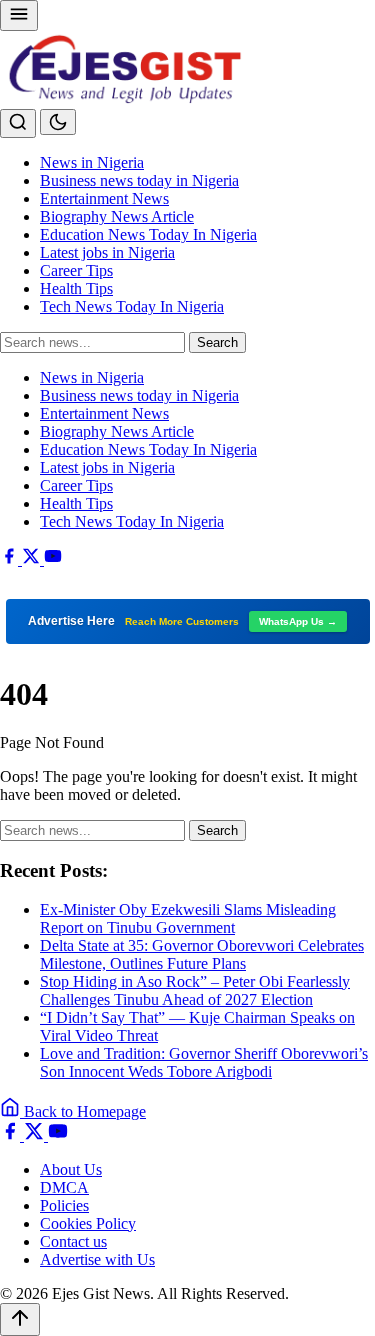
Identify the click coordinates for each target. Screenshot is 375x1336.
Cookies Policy (88, 1223)
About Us (71, 1169)
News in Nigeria (92, 162)
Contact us (73, 1241)
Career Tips (76, 270)
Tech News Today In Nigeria (132, 306)
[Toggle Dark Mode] (58, 122)
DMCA (64, 1187)
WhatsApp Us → (298, 621)
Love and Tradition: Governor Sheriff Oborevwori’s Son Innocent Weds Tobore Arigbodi (204, 1062)
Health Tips (76, 288)
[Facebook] (11, 559)
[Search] (18, 123)
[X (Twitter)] (33, 559)
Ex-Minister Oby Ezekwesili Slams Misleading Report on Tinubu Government (188, 918)
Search (217, 342)
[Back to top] (20, 1319)
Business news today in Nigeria (139, 180)
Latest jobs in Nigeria (107, 252)
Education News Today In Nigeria (148, 234)
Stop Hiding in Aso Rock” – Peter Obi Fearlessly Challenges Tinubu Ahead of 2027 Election (195, 990)
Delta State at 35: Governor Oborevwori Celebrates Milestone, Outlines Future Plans (202, 954)
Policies (64, 1205)
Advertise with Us (97, 1259)
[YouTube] (53, 559)
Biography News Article (117, 216)
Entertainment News (104, 198)
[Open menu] (19, 15)
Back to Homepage (83, 1111)
